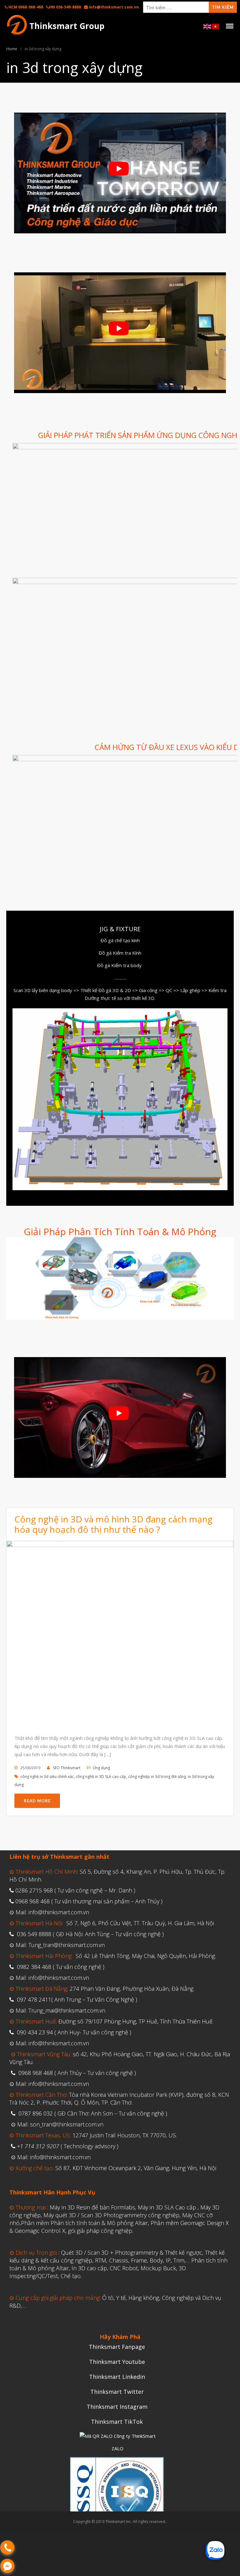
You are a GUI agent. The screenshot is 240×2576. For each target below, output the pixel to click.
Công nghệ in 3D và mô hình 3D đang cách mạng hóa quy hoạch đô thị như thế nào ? (113, 1524)
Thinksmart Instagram (117, 2407)
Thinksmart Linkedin (117, 2377)
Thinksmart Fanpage (117, 2347)
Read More (37, 1801)
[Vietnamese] (216, 26)
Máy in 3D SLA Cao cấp (167, 2207)
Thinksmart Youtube (117, 2362)
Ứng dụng (101, 1768)
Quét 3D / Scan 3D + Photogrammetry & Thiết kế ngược (131, 2252)
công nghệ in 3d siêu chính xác (47, 1777)
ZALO (117, 2448)
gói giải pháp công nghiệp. (101, 2231)
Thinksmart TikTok (117, 2422)
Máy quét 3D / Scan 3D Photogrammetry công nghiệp (111, 2215)
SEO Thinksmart (67, 1768)
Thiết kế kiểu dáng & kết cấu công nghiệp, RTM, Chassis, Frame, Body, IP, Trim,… (117, 2256)
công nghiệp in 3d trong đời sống (157, 1777)
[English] (207, 26)
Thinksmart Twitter (117, 2392)
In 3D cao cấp (89, 2268)
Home (12, 49)
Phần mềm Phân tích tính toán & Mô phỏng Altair (84, 2223)
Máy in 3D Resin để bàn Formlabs (92, 2207)
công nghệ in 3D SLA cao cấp (101, 1777)
